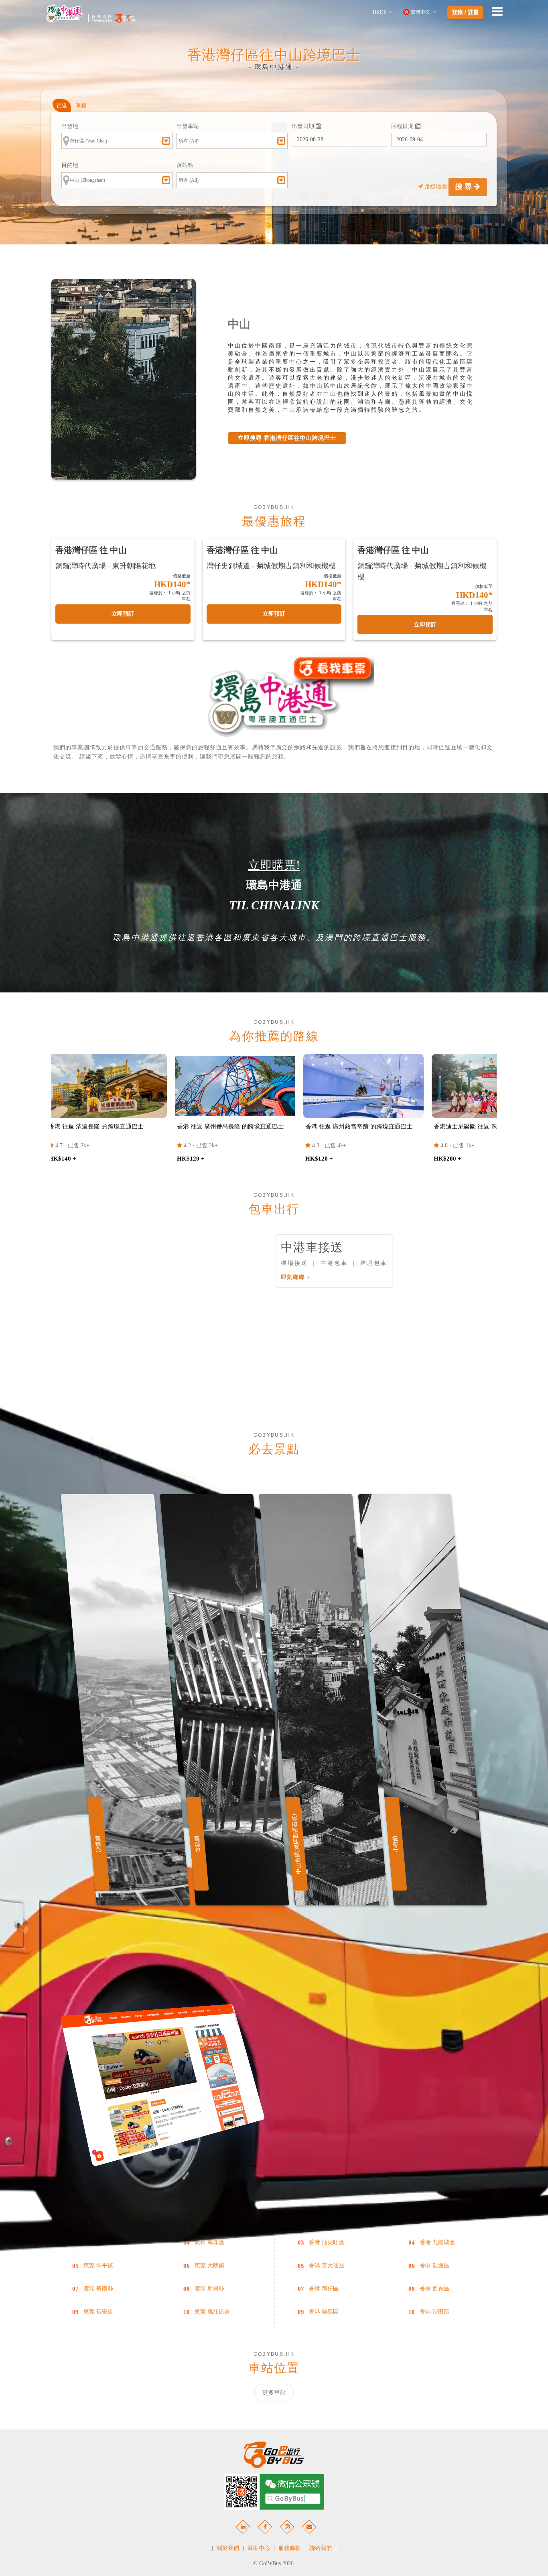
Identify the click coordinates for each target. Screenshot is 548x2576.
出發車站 (188, 126)
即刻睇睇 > (296, 1277)
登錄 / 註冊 (465, 12)
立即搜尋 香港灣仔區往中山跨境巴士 (287, 438)
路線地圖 (436, 186)
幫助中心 (259, 2548)
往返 (62, 105)
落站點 (185, 165)
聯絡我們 (321, 2548)
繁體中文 (420, 12)
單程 (81, 105)
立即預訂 (123, 614)
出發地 (70, 126)
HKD (379, 12)
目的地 (70, 165)
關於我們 (228, 2548)
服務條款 (290, 2548)
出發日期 (304, 126)
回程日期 (403, 126)
